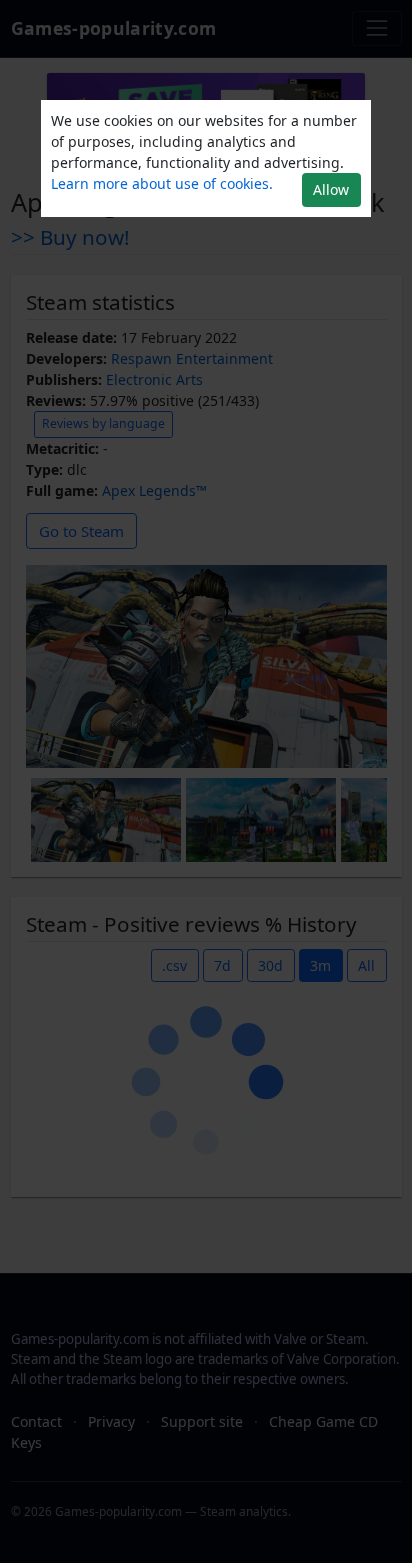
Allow (331, 189)
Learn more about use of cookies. (162, 183)
